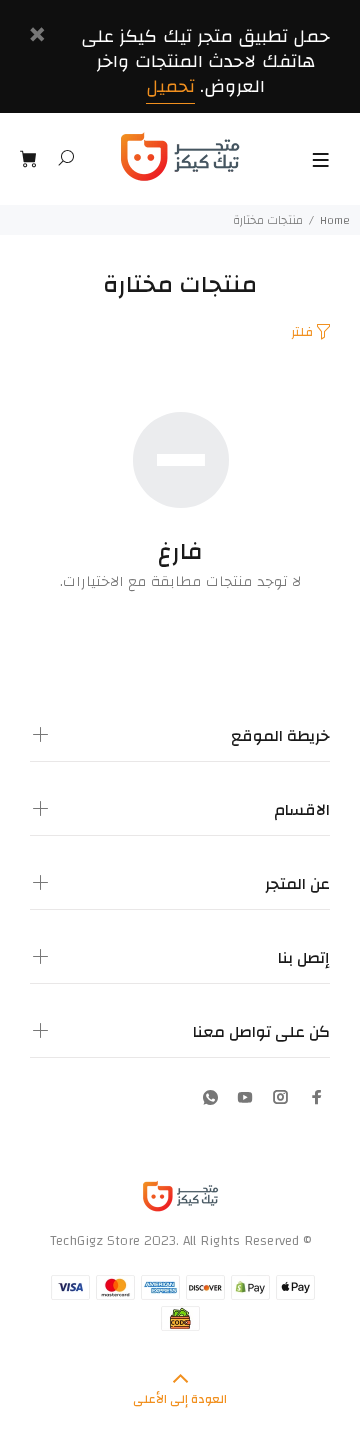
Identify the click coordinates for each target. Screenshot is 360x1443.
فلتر (302, 331)
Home (335, 220)
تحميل (170, 86)
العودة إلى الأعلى (180, 1399)
